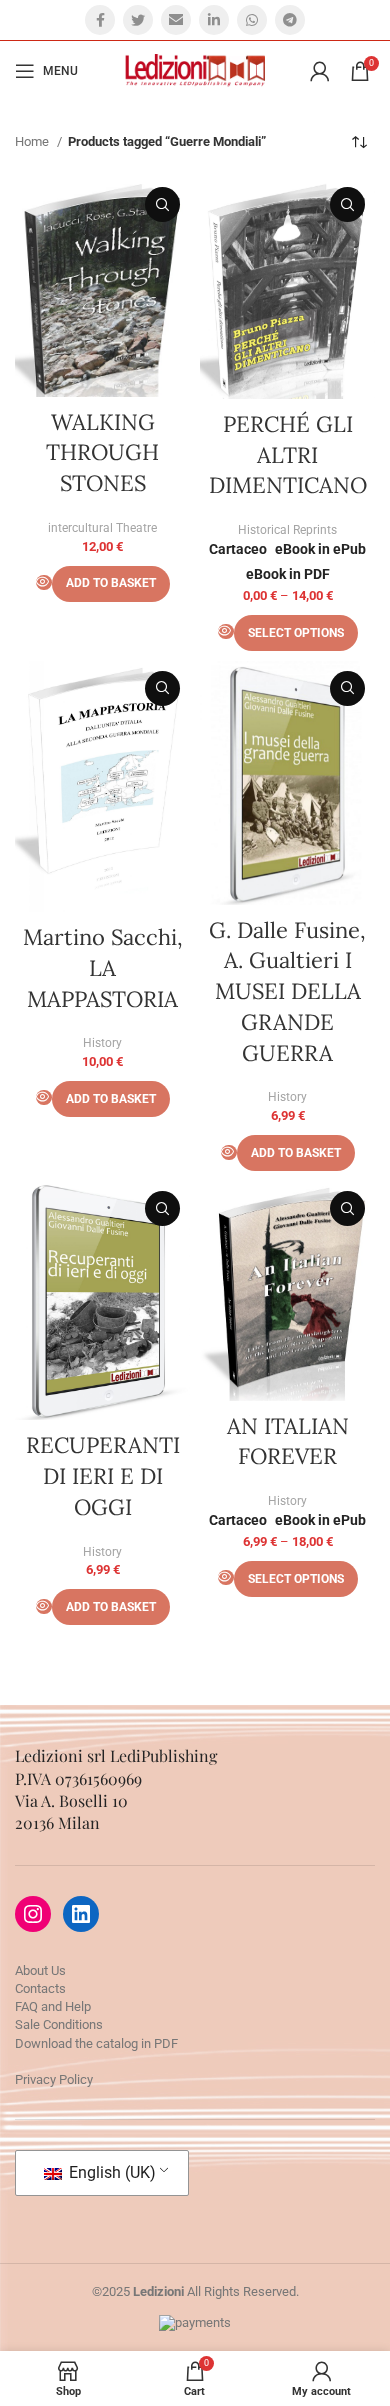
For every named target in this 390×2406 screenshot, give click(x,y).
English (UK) (110, 2172)
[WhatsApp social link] (252, 20)
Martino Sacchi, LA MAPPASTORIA (103, 968)
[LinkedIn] (81, 1914)
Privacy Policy (54, 2079)
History (102, 1043)
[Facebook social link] (100, 20)
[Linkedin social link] (214, 20)
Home (33, 141)
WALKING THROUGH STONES (102, 453)
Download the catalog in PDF (96, 2043)
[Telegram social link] (290, 20)
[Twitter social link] (138, 20)
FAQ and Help (53, 2006)
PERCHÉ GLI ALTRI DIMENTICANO (288, 455)
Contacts (40, 1988)
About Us (40, 1970)
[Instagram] (33, 1914)
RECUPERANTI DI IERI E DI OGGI (103, 1476)
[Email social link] (176, 20)
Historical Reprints (287, 530)
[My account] (320, 71)
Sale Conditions (59, 2024)
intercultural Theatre (102, 528)
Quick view (162, 204)
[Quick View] (44, 582)
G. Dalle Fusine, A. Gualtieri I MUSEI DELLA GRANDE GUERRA (287, 991)
